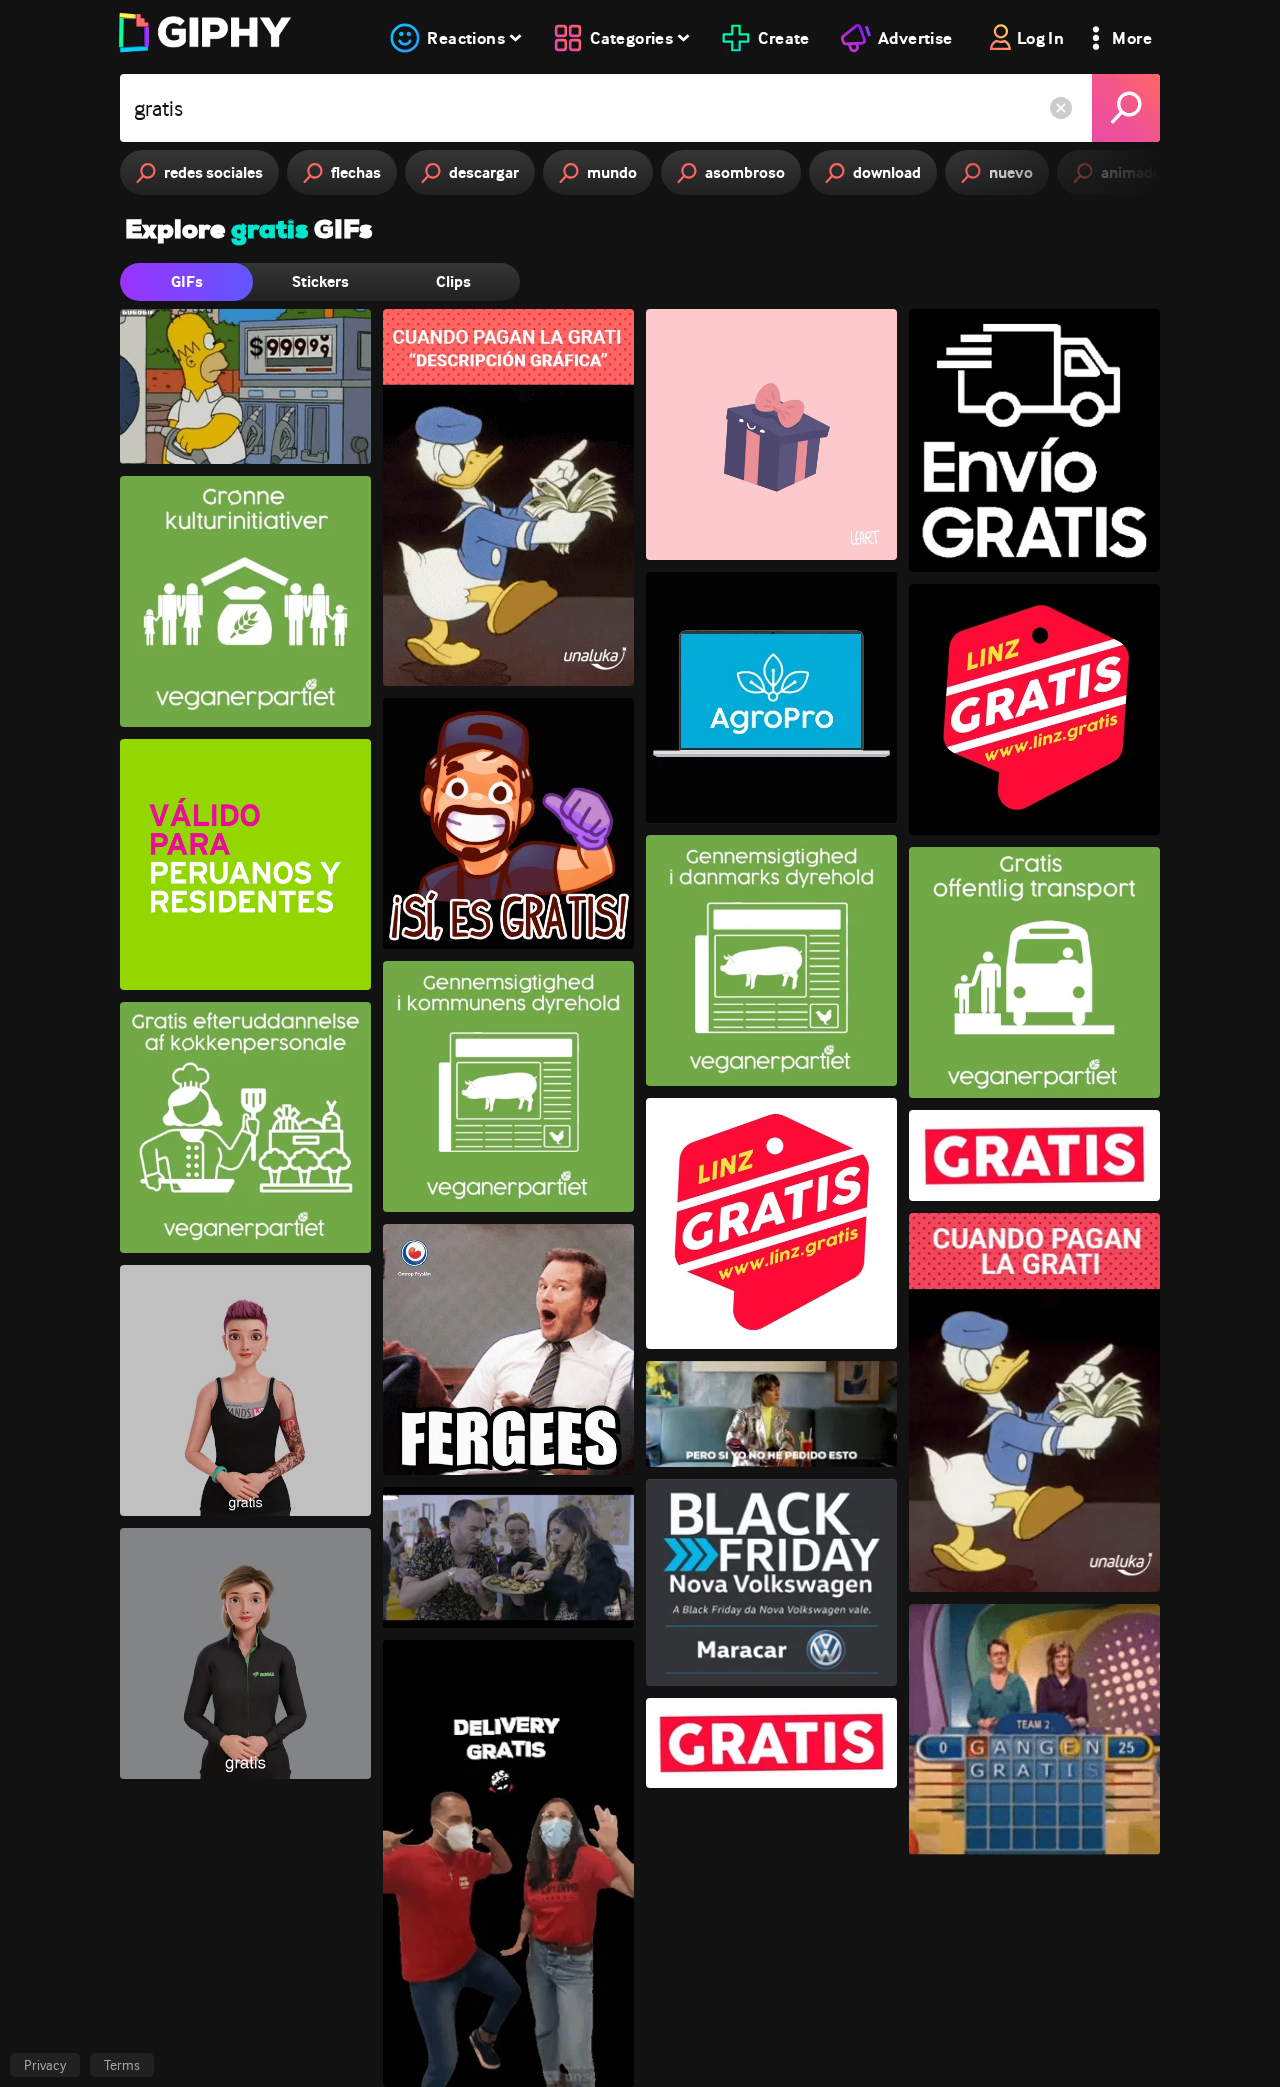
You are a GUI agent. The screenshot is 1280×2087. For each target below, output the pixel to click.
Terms (122, 2065)
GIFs (187, 281)
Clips (453, 281)
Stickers (320, 281)
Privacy (45, 2065)
